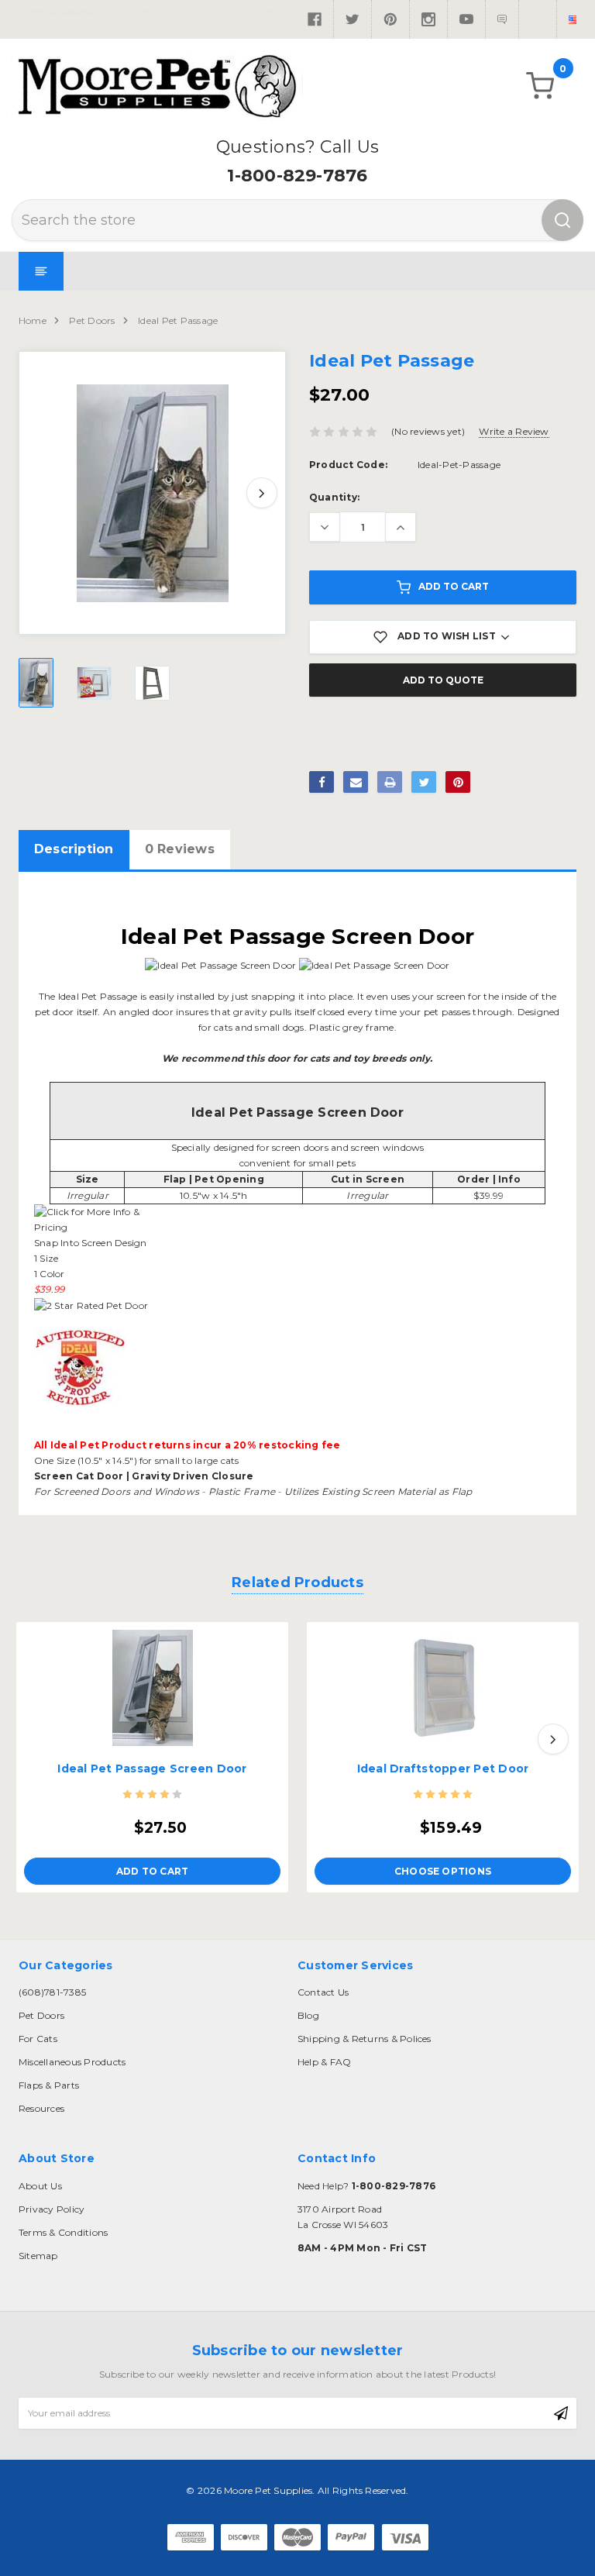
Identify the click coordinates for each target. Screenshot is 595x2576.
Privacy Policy (52, 2209)
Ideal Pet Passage (178, 320)
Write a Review (514, 431)
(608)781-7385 (52, 1992)
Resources (41, 2108)
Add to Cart (454, 586)
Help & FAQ (324, 2062)
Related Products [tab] (297, 1582)
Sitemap (38, 2256)
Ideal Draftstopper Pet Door (443, 1768)
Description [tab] (74, 849)
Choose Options (443, 1871)
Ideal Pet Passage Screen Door (152, 1768)
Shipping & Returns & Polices (365, 2039)
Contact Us (323, 1992)
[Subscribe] (561, 2413)
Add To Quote (443, 680)
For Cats (38, 2039)
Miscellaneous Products (72, 2062)
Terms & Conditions (63, 2232)
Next (262, 493)
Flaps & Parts (49, 2085)
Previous (43, 493)
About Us (40, 2186)
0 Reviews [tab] (180, 849)
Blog (308, 2015)
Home (33, 320)
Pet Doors (92, 320)
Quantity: (334, 497)
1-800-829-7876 (297, 176)
